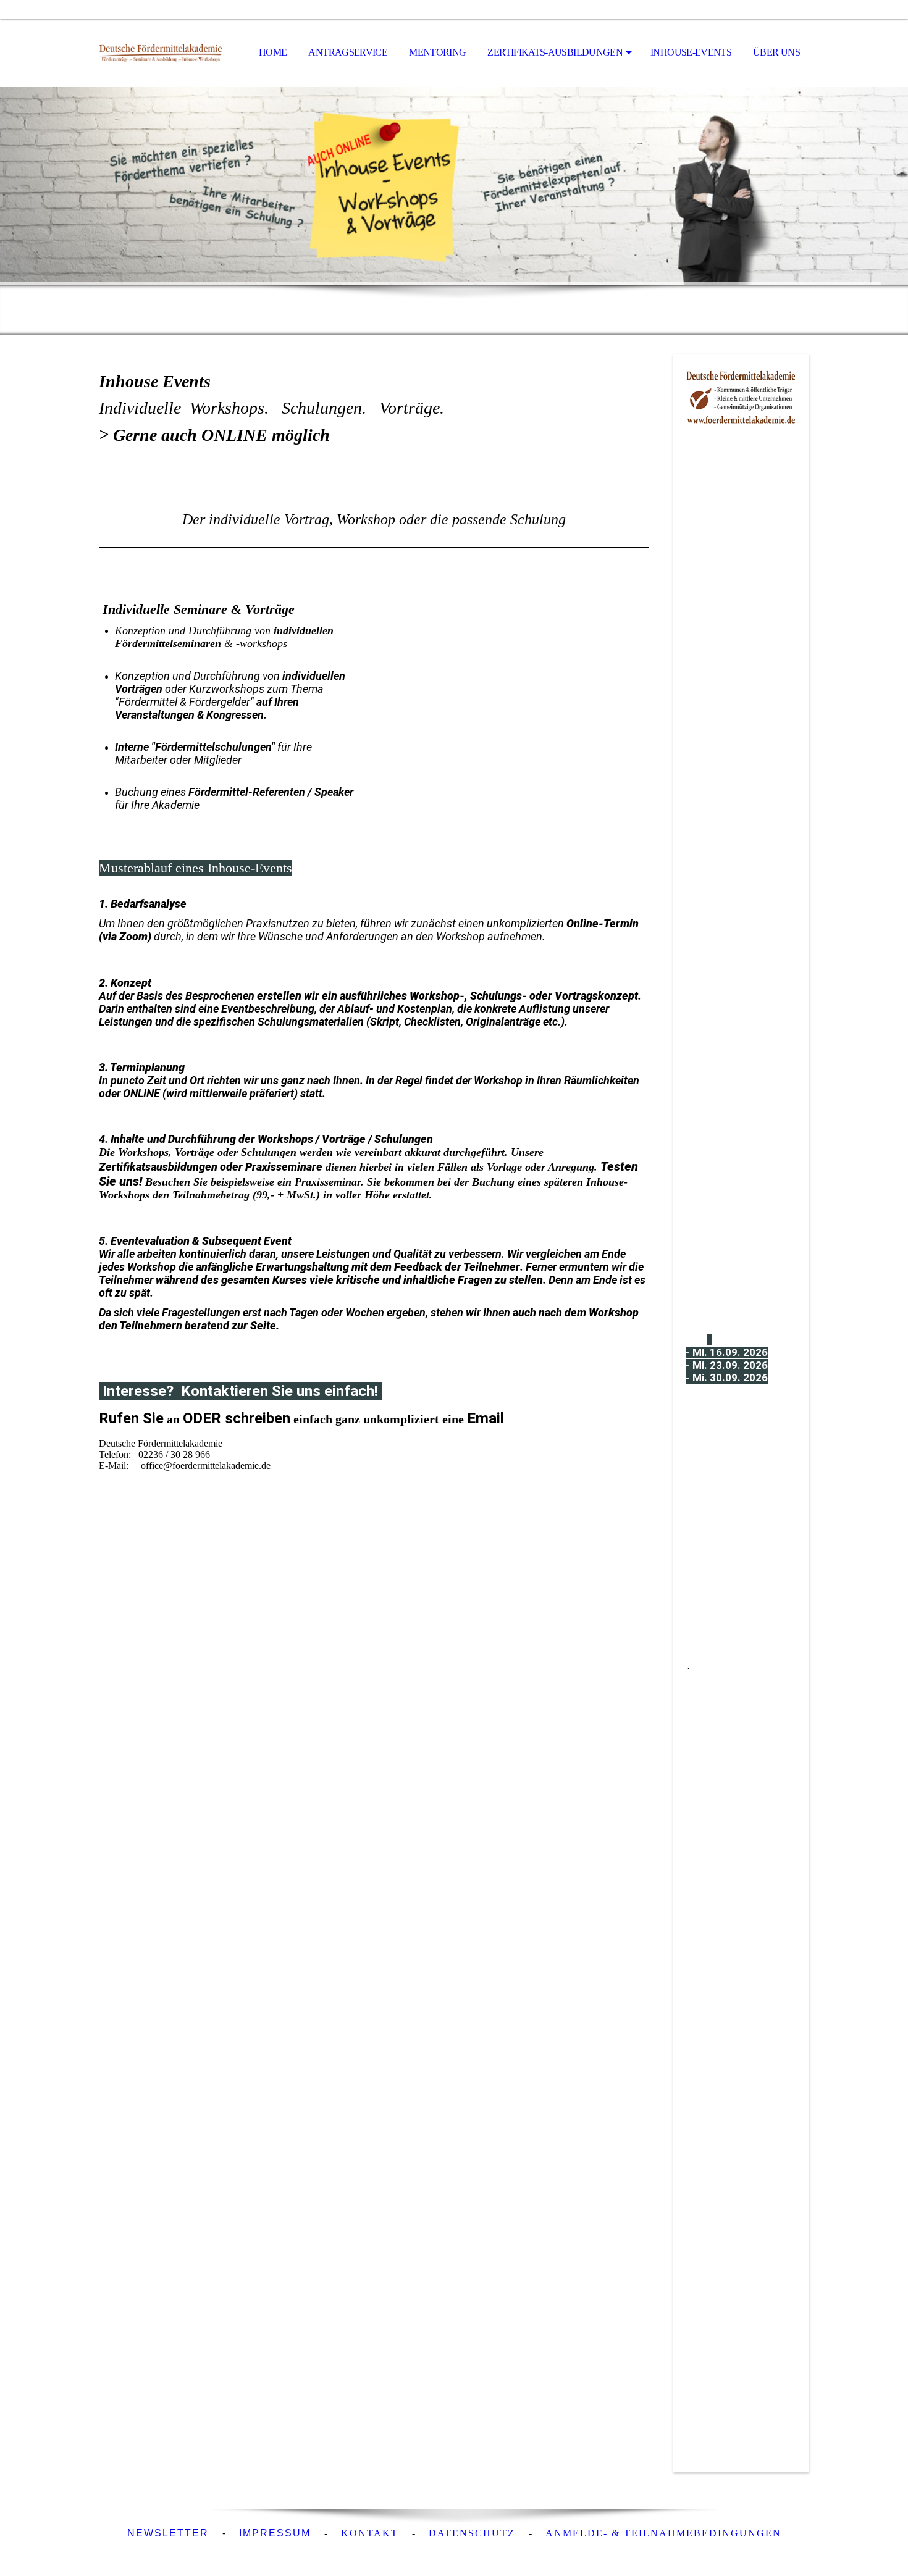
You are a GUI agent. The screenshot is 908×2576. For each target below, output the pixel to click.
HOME (273, 52)
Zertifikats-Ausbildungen (555, 52)
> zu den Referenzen (716, 2112)
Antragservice (348, 52)
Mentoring (437, 52)
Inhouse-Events (691, 52)
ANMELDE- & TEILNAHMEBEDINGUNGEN (663, 2533)
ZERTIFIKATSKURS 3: (741, 1233)
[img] (161, 53)
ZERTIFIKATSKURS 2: (741, 987)
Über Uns (776, 52)
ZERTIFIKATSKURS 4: (742, 1499)
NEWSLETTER (168, 2533)
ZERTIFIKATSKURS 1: (742, 741)
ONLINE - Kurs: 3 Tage (741, 1583)
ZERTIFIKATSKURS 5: (738, 1732)
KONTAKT (370, 2533)
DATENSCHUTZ (472, 2533)
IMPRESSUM (275, 2533)
